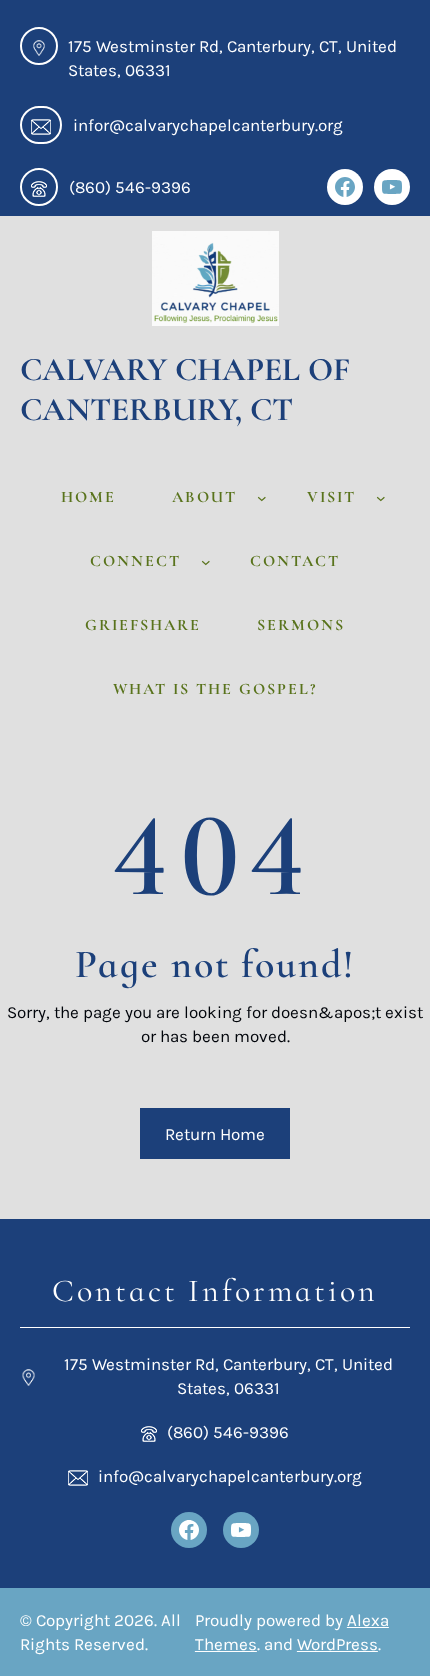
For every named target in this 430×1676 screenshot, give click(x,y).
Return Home (215, 1134)
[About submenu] (262, 497)
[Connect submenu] (206, 561)
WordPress (337, 1644)
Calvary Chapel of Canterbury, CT (185, 389)
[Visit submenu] (381, 497)
